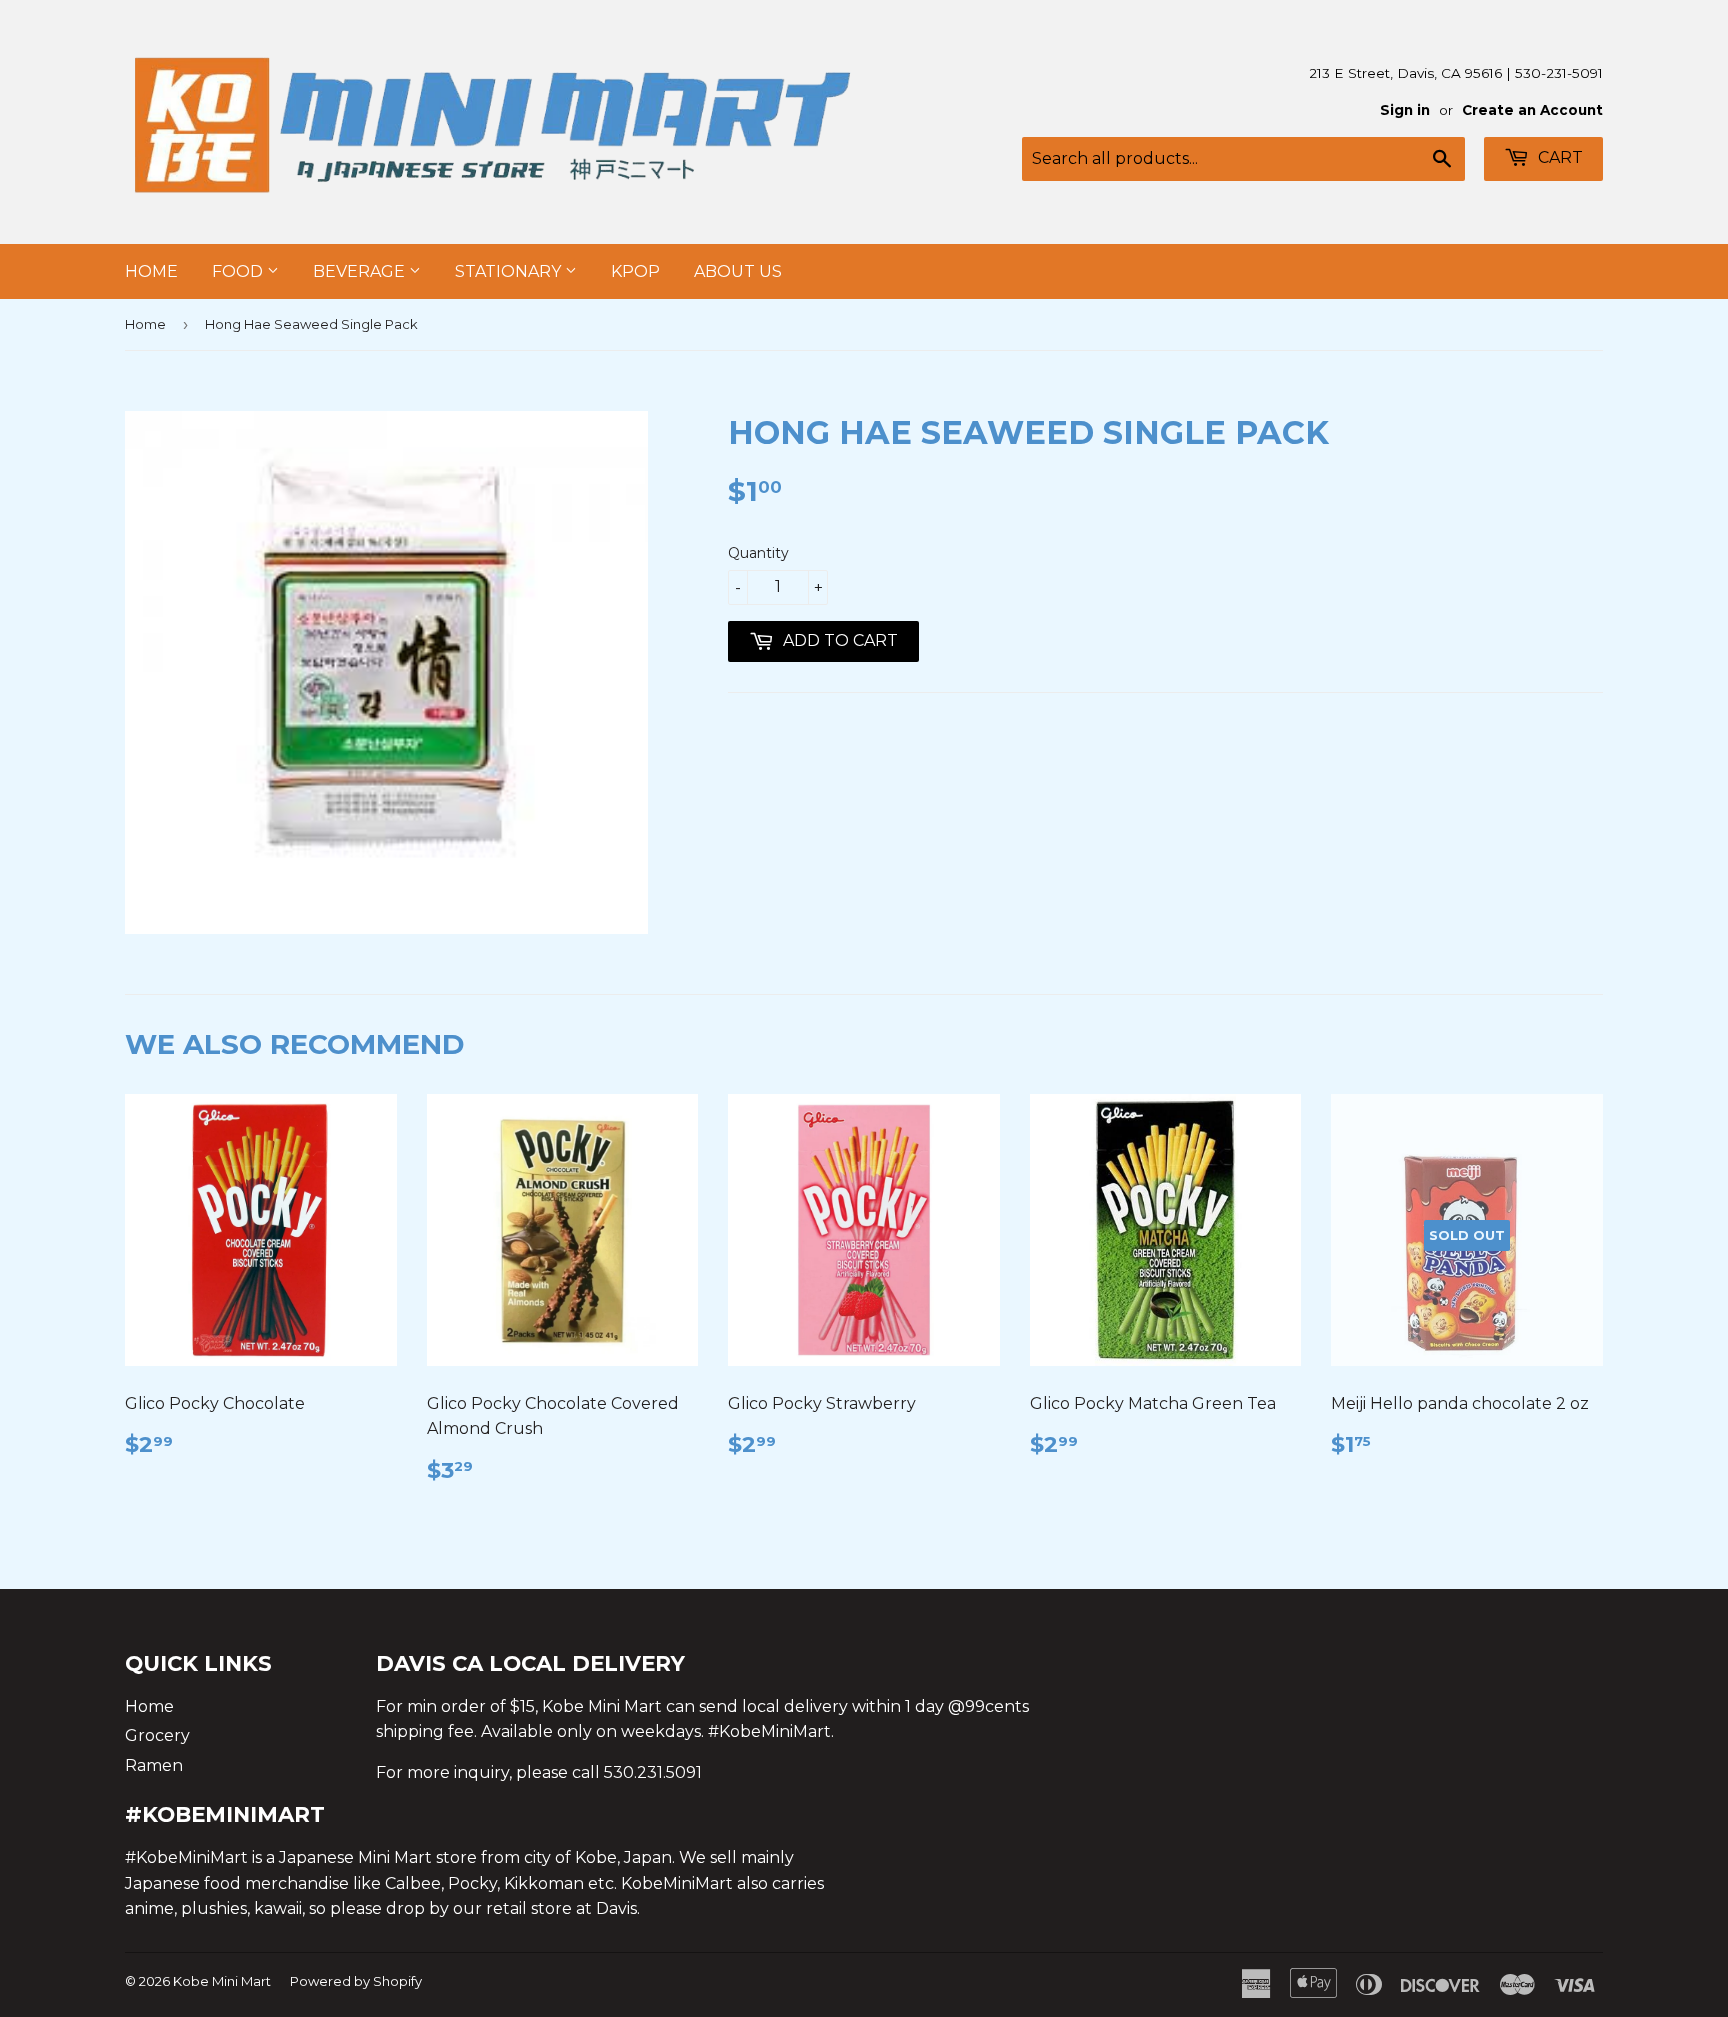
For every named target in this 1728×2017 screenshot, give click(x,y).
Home (151, 271)
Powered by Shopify (356, 1981)
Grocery (157, 1735)
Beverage (361, 271)
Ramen (154, 1765)
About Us (738, 271)
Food (239, 271)
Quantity (758, 553)
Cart (1558, 157)
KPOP (635, 271)
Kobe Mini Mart (222, 1981)
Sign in (1405, 110)
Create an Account (1532, 110)
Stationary (510, 271)
